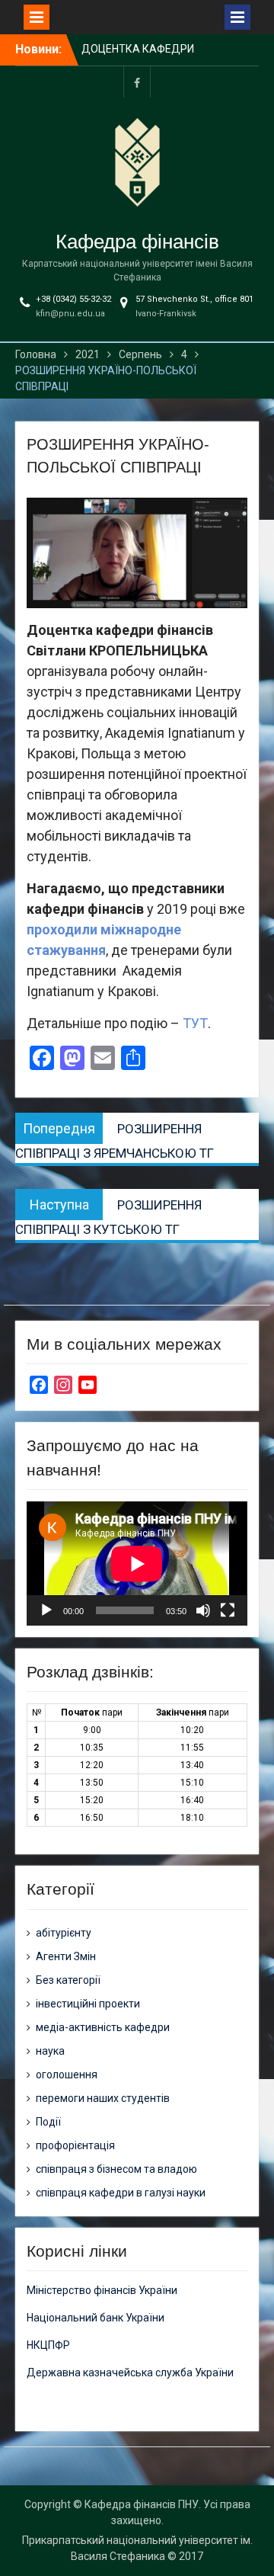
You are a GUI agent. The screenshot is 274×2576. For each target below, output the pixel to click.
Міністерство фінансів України (102, 2290)
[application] (137, 1564)
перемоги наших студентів (103, 2098)
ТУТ (195, 1023)
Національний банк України (96, 2318)
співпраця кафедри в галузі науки (121, 2193)
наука (50, 2051)
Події (48, 2122)
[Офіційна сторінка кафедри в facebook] (137, 82)
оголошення (67, 2075)
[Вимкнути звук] (203, 1610)
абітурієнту (64, 1933)
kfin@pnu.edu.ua (70, 314)
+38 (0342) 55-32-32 (73, 299)
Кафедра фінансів (137, 242)
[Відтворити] (46, 1610)
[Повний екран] (228, 1610)
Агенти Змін (66, 1956)
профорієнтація (75, 2145)
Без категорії (68, 1980)
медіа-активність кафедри (103, 2027)
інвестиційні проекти (88, 2004)
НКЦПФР (48, 2345)
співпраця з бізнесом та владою (116, 2169)
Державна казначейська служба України (130, 2373)
